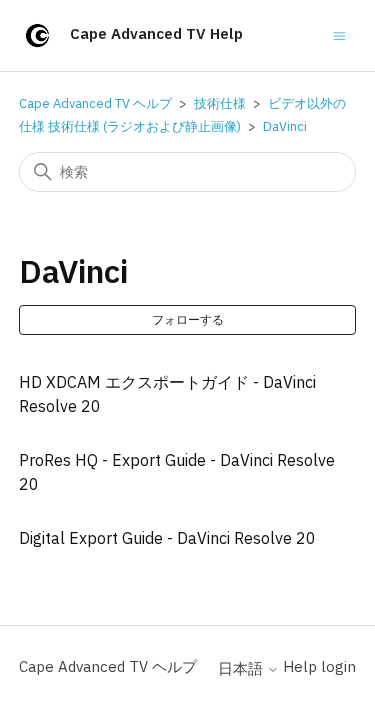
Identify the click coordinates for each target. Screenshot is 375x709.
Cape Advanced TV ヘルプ (95, 103)
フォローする (188, 319)
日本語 (242, 668)
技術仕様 (220, 103)
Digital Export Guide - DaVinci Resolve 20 (167, 538)
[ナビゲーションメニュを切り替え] (339, 34)
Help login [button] (319, 666)
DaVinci (285, 126)
